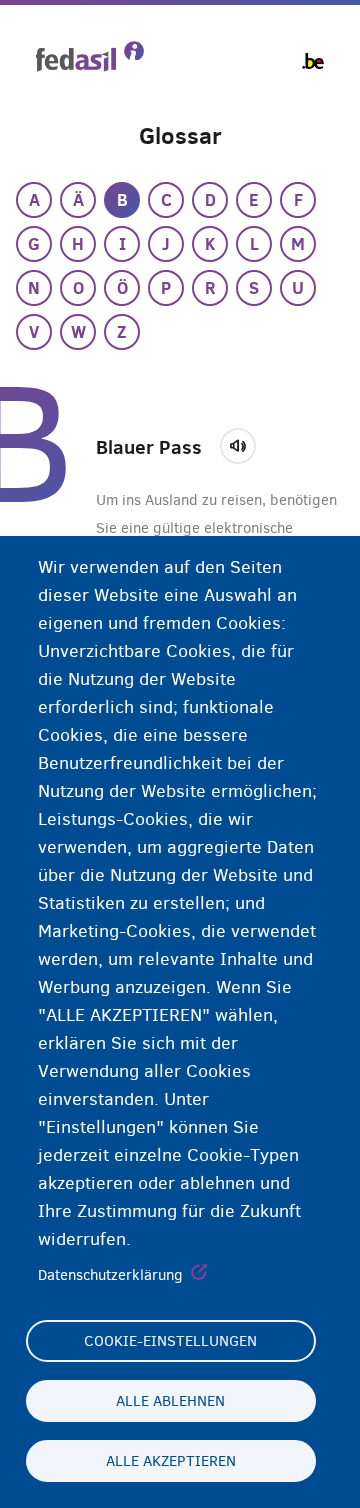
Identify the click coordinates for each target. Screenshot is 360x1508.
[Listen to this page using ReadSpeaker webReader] (244, 443)
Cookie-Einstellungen (170, 1341)
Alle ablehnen (170, 1401)
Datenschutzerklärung (110, 1275)
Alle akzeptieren (171, 1461)
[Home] (90, 56)
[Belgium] (313, 61)
